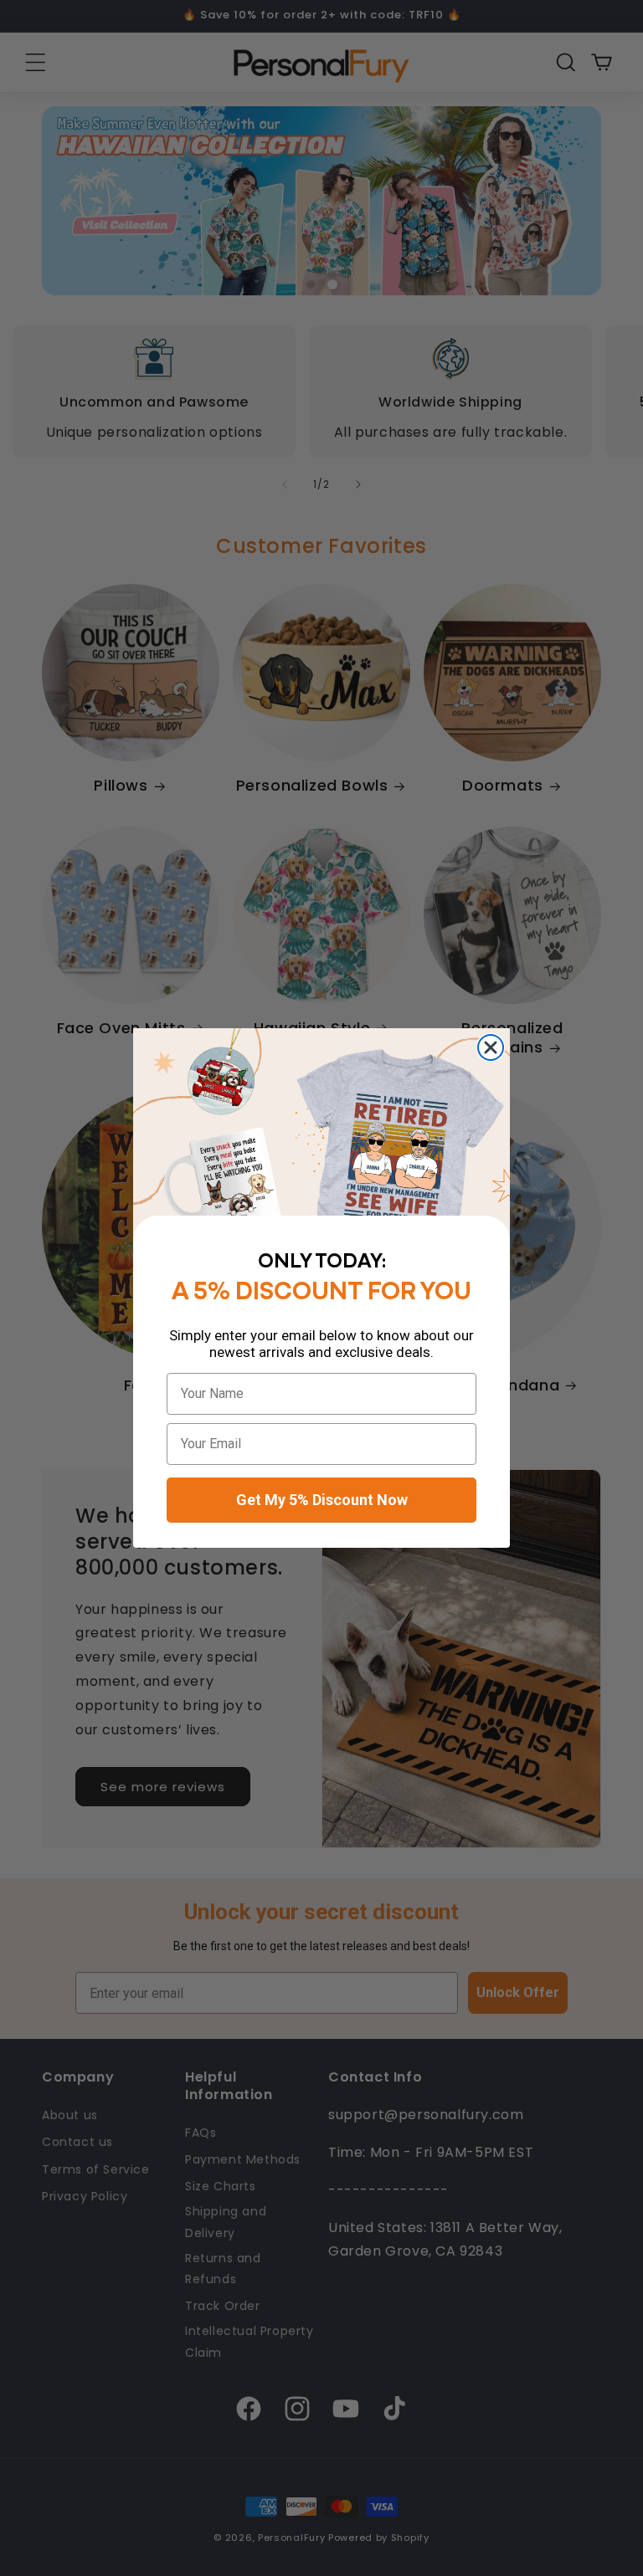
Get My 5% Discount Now (322, 1500)
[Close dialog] (491, 1047)
